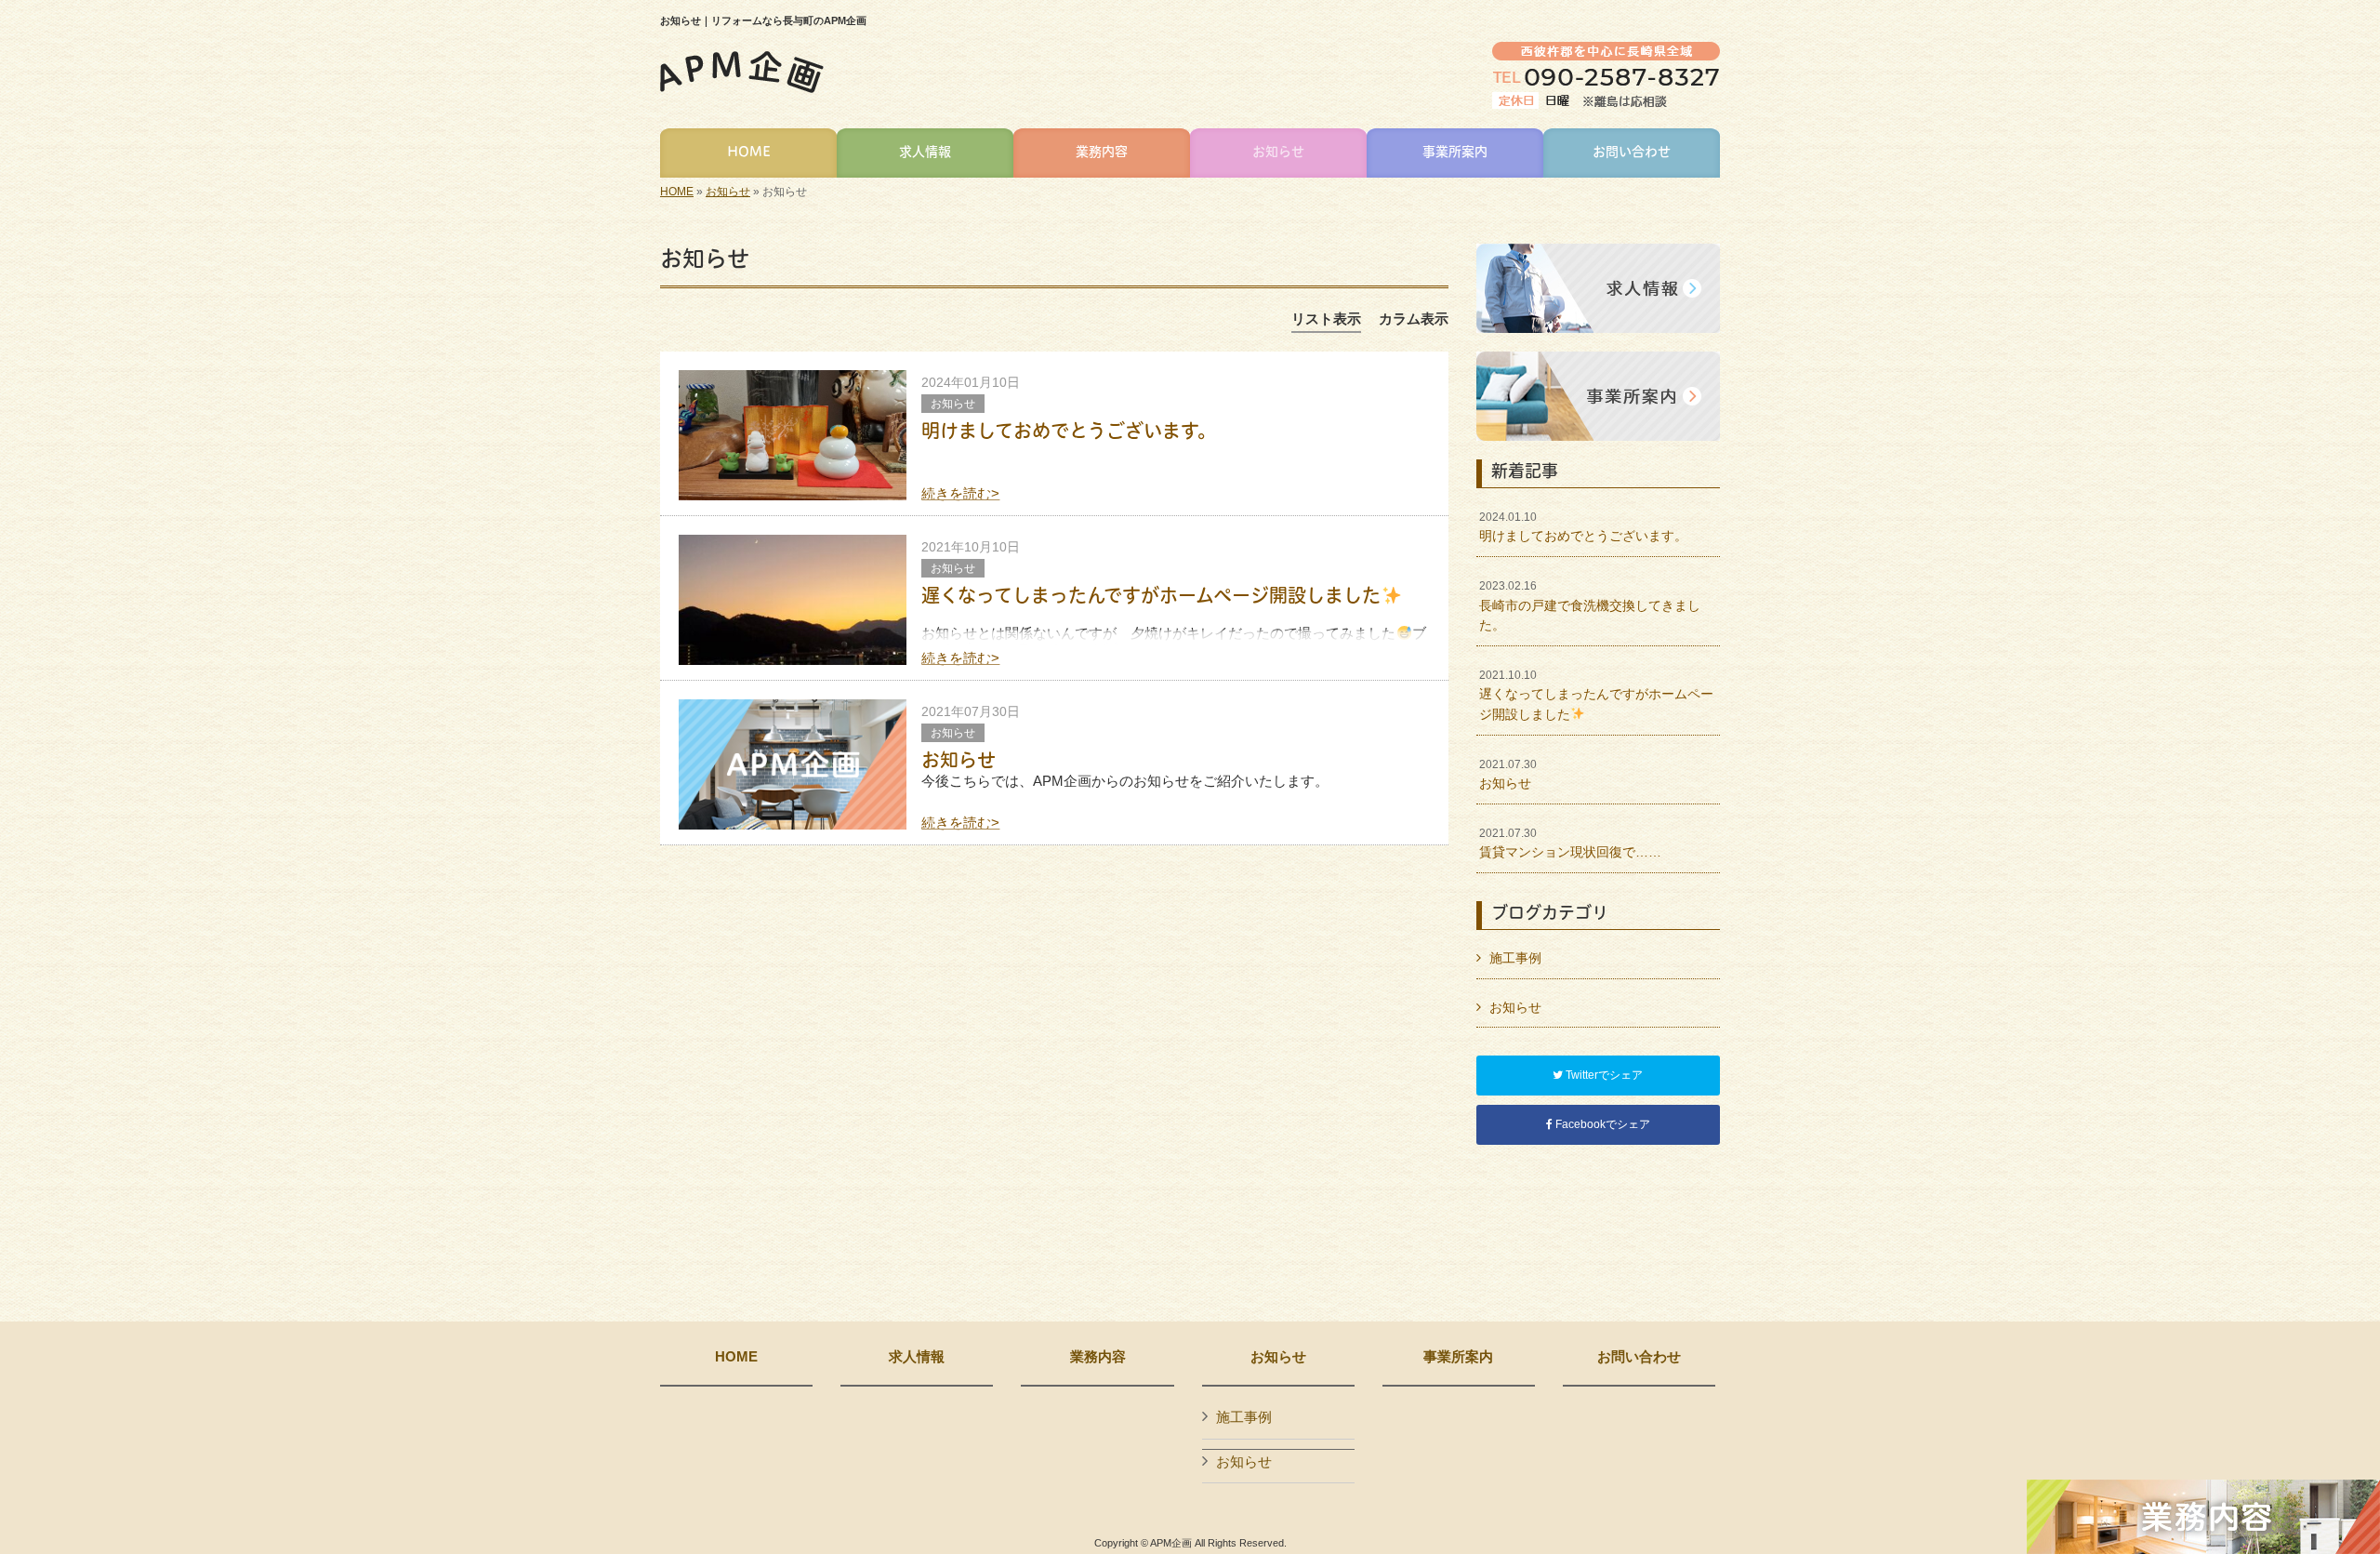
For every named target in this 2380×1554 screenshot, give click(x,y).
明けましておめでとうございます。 (1069, 431)
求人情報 (917, 1357)
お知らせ (728, 192)
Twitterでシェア (1603, 1075)
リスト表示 (1326, 319)
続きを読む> (960, 493)
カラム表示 (1414, 319)
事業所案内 (1458, 1357)
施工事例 (1515, 958)
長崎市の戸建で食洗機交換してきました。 (1590, 606)
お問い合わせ (1639, 1357)
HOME (677, 192)
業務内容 (1098, 1357)
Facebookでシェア (1601, 1124)
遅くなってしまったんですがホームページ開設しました (1151, 595)
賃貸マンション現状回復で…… (1570, 843)
